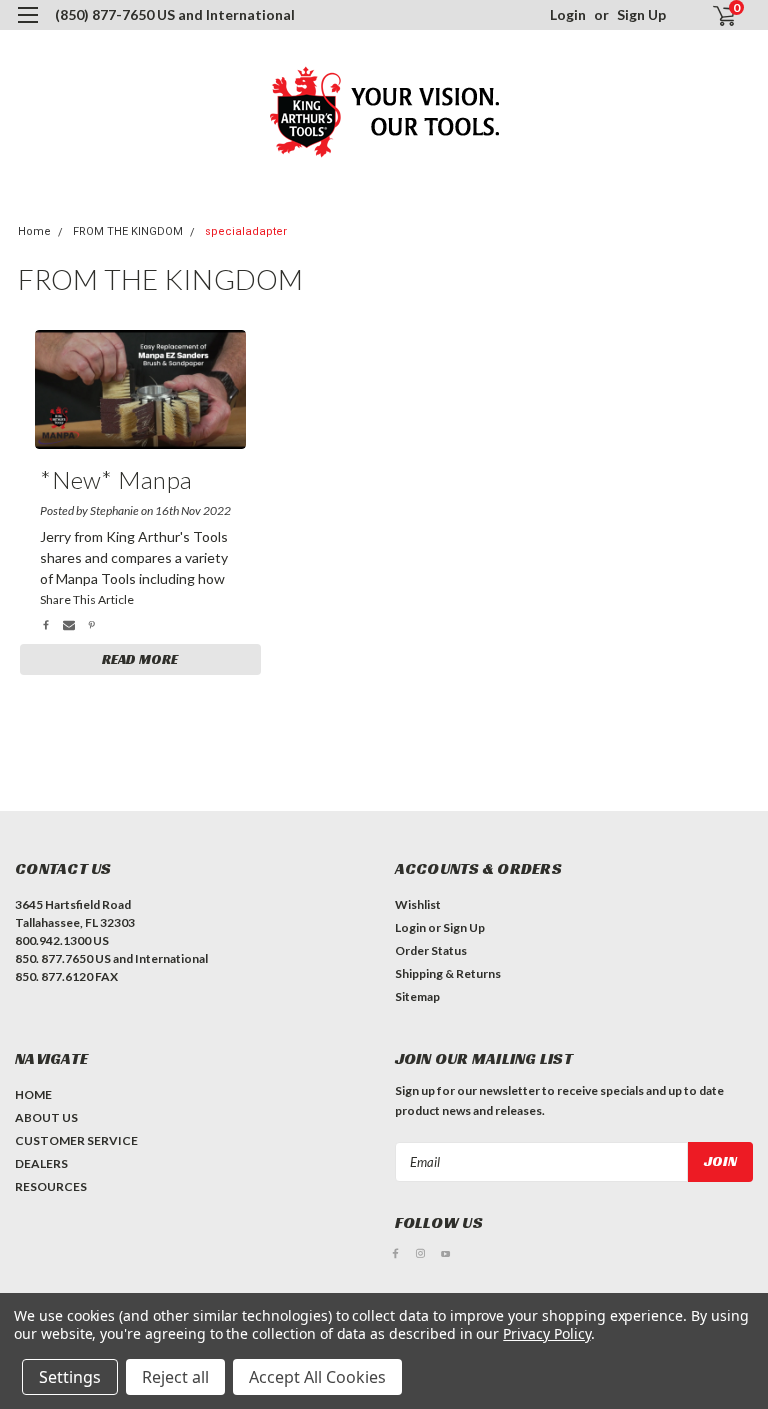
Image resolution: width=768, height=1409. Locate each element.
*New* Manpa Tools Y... (116, 483)
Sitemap (417, 996)
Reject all (175, 1377)
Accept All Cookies (317, 1377)
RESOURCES (51, 1186)
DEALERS (41, 1163)
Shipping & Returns (448, 973)
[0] (716, 15)
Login (568, 14)
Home (34, 231)
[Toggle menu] (27, 27)
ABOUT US (46, 1117)
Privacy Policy (546, 1333)
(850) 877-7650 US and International (175, 14)
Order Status (431, 950)
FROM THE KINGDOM (128, 231)
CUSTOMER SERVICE (76, 1140)
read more (140, 659)
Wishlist (418, 904)
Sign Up (641, 14)
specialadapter (246, 231)
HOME (33, 1094)
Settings (70, 1377)
